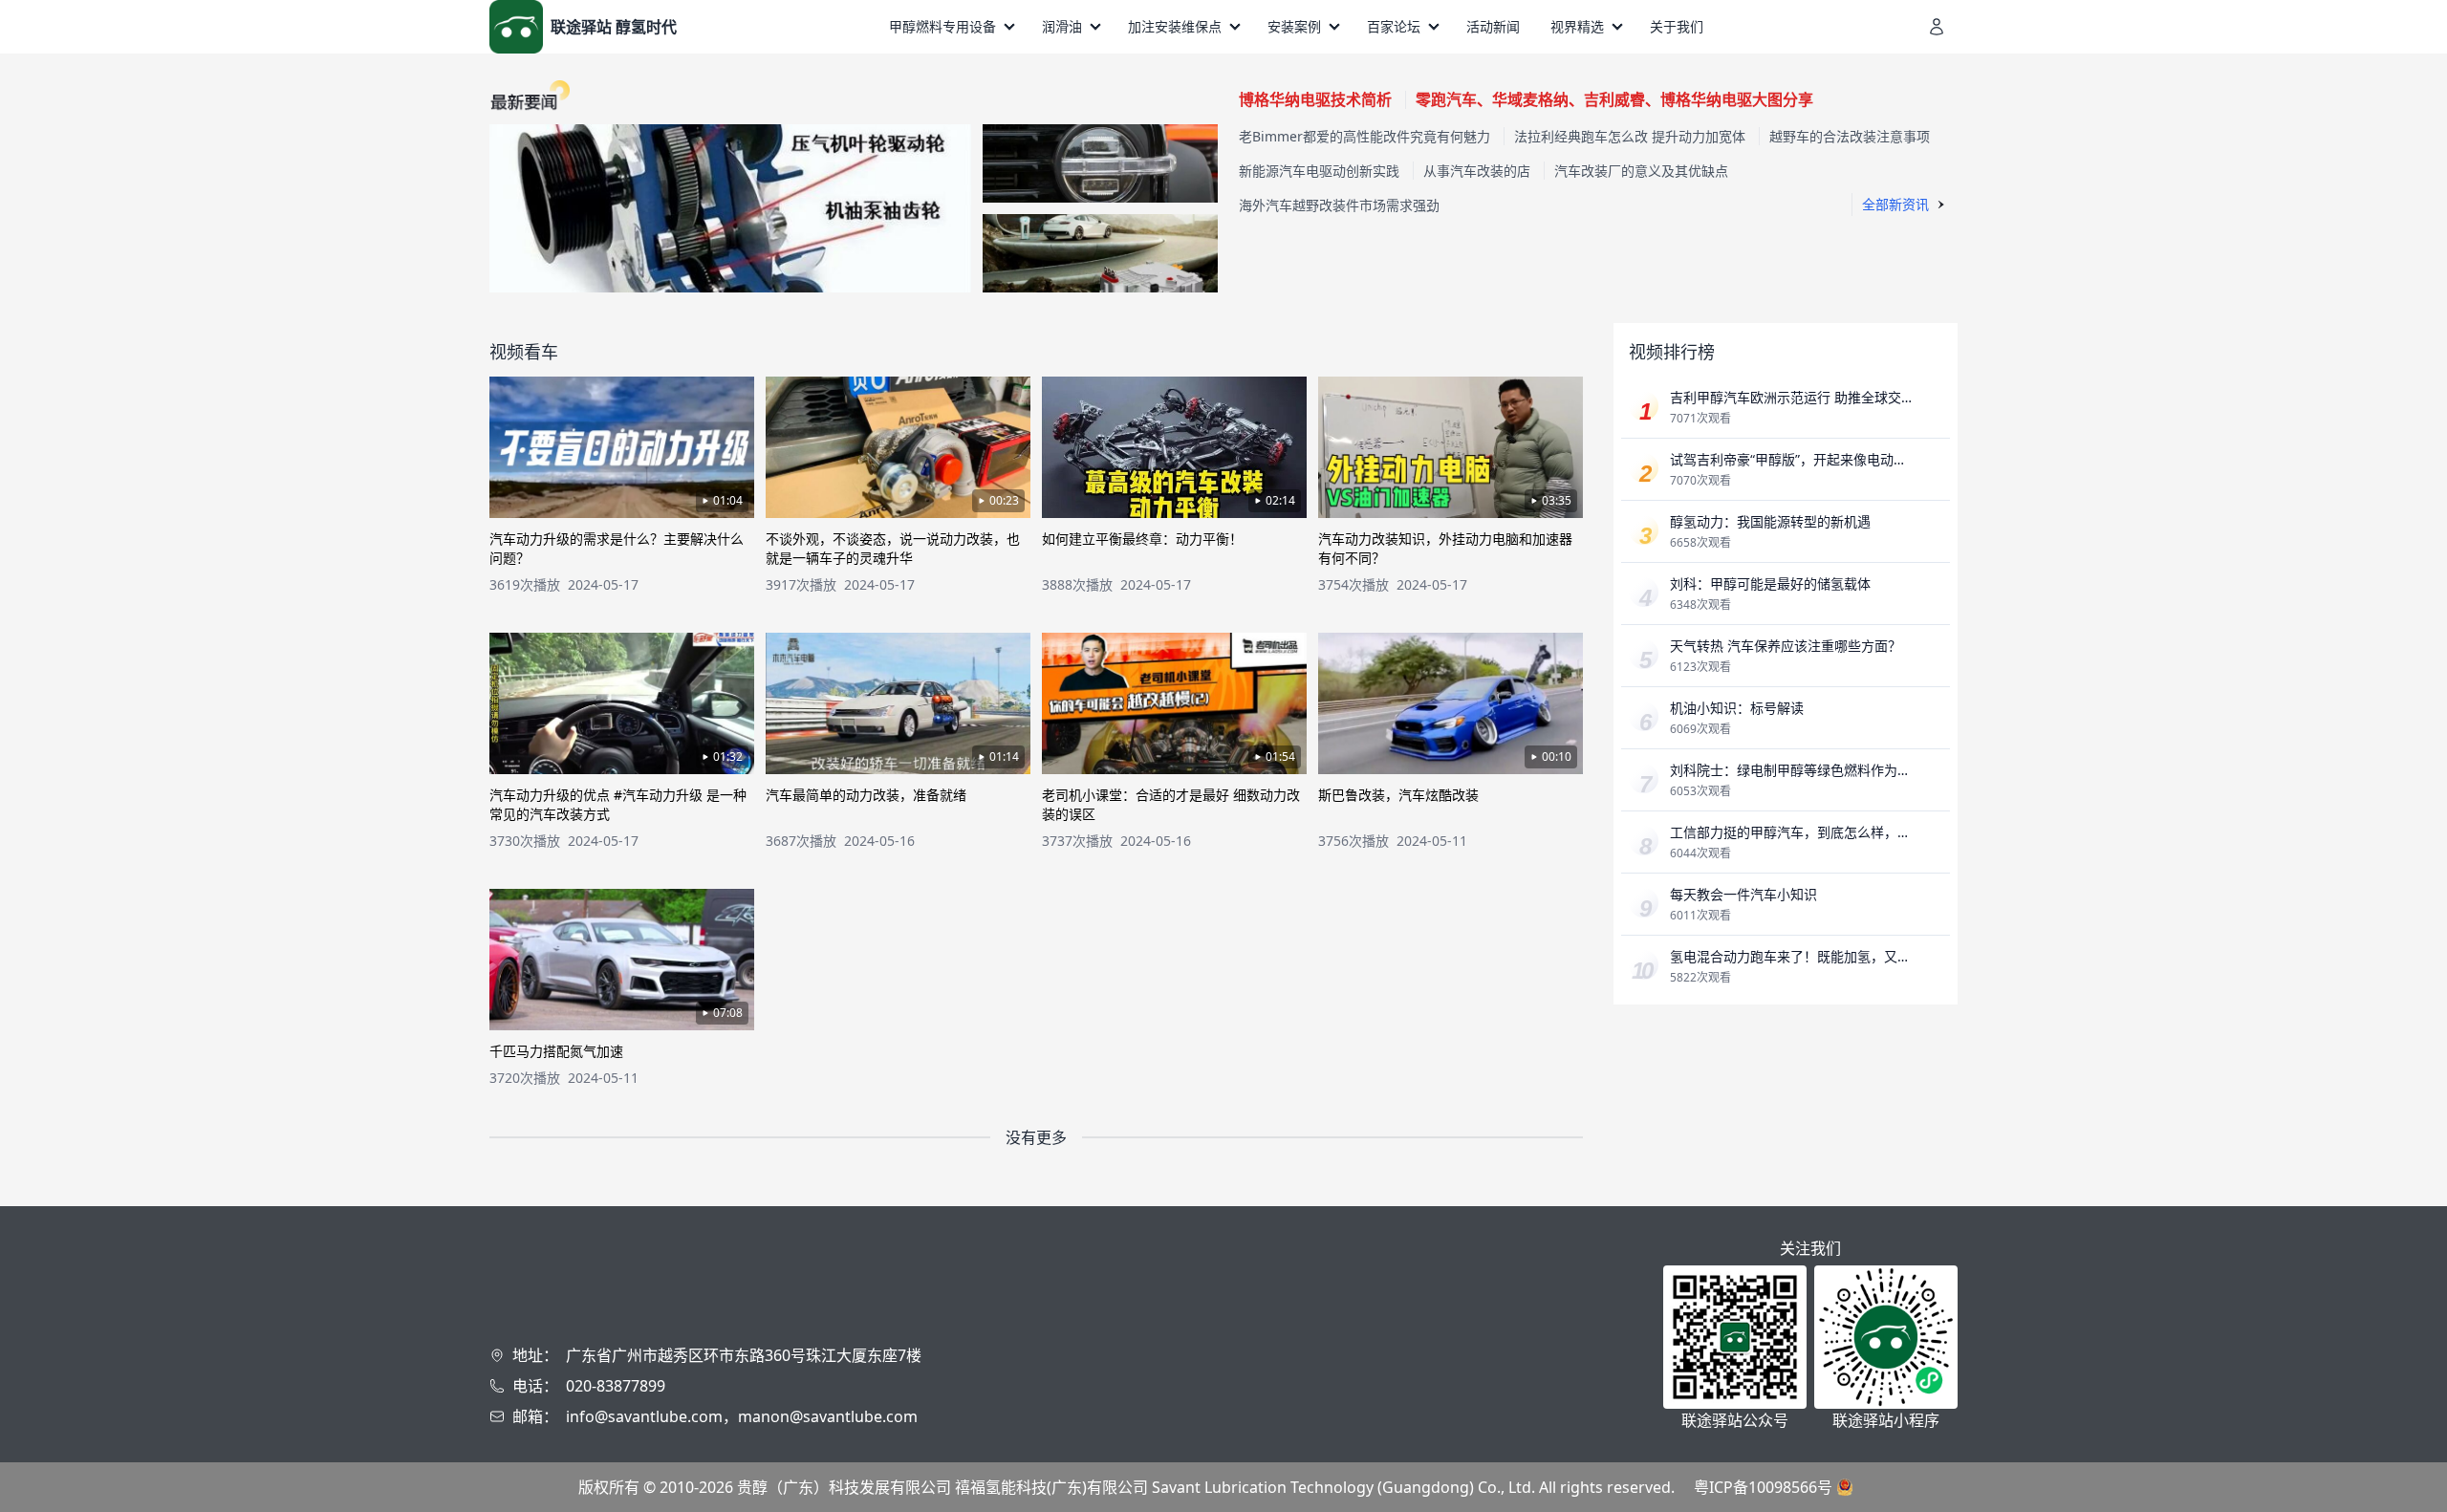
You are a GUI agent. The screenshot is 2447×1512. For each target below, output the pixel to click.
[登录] (1937, 27)
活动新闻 (1493, 26)
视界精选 (1577, 26)
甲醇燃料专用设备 (942, 26)
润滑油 (1062, 26)
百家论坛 (1394, 26)
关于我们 (1677, 26)
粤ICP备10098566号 (1763, 1487)
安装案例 (1294, 26)
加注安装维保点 (1175, 26)
